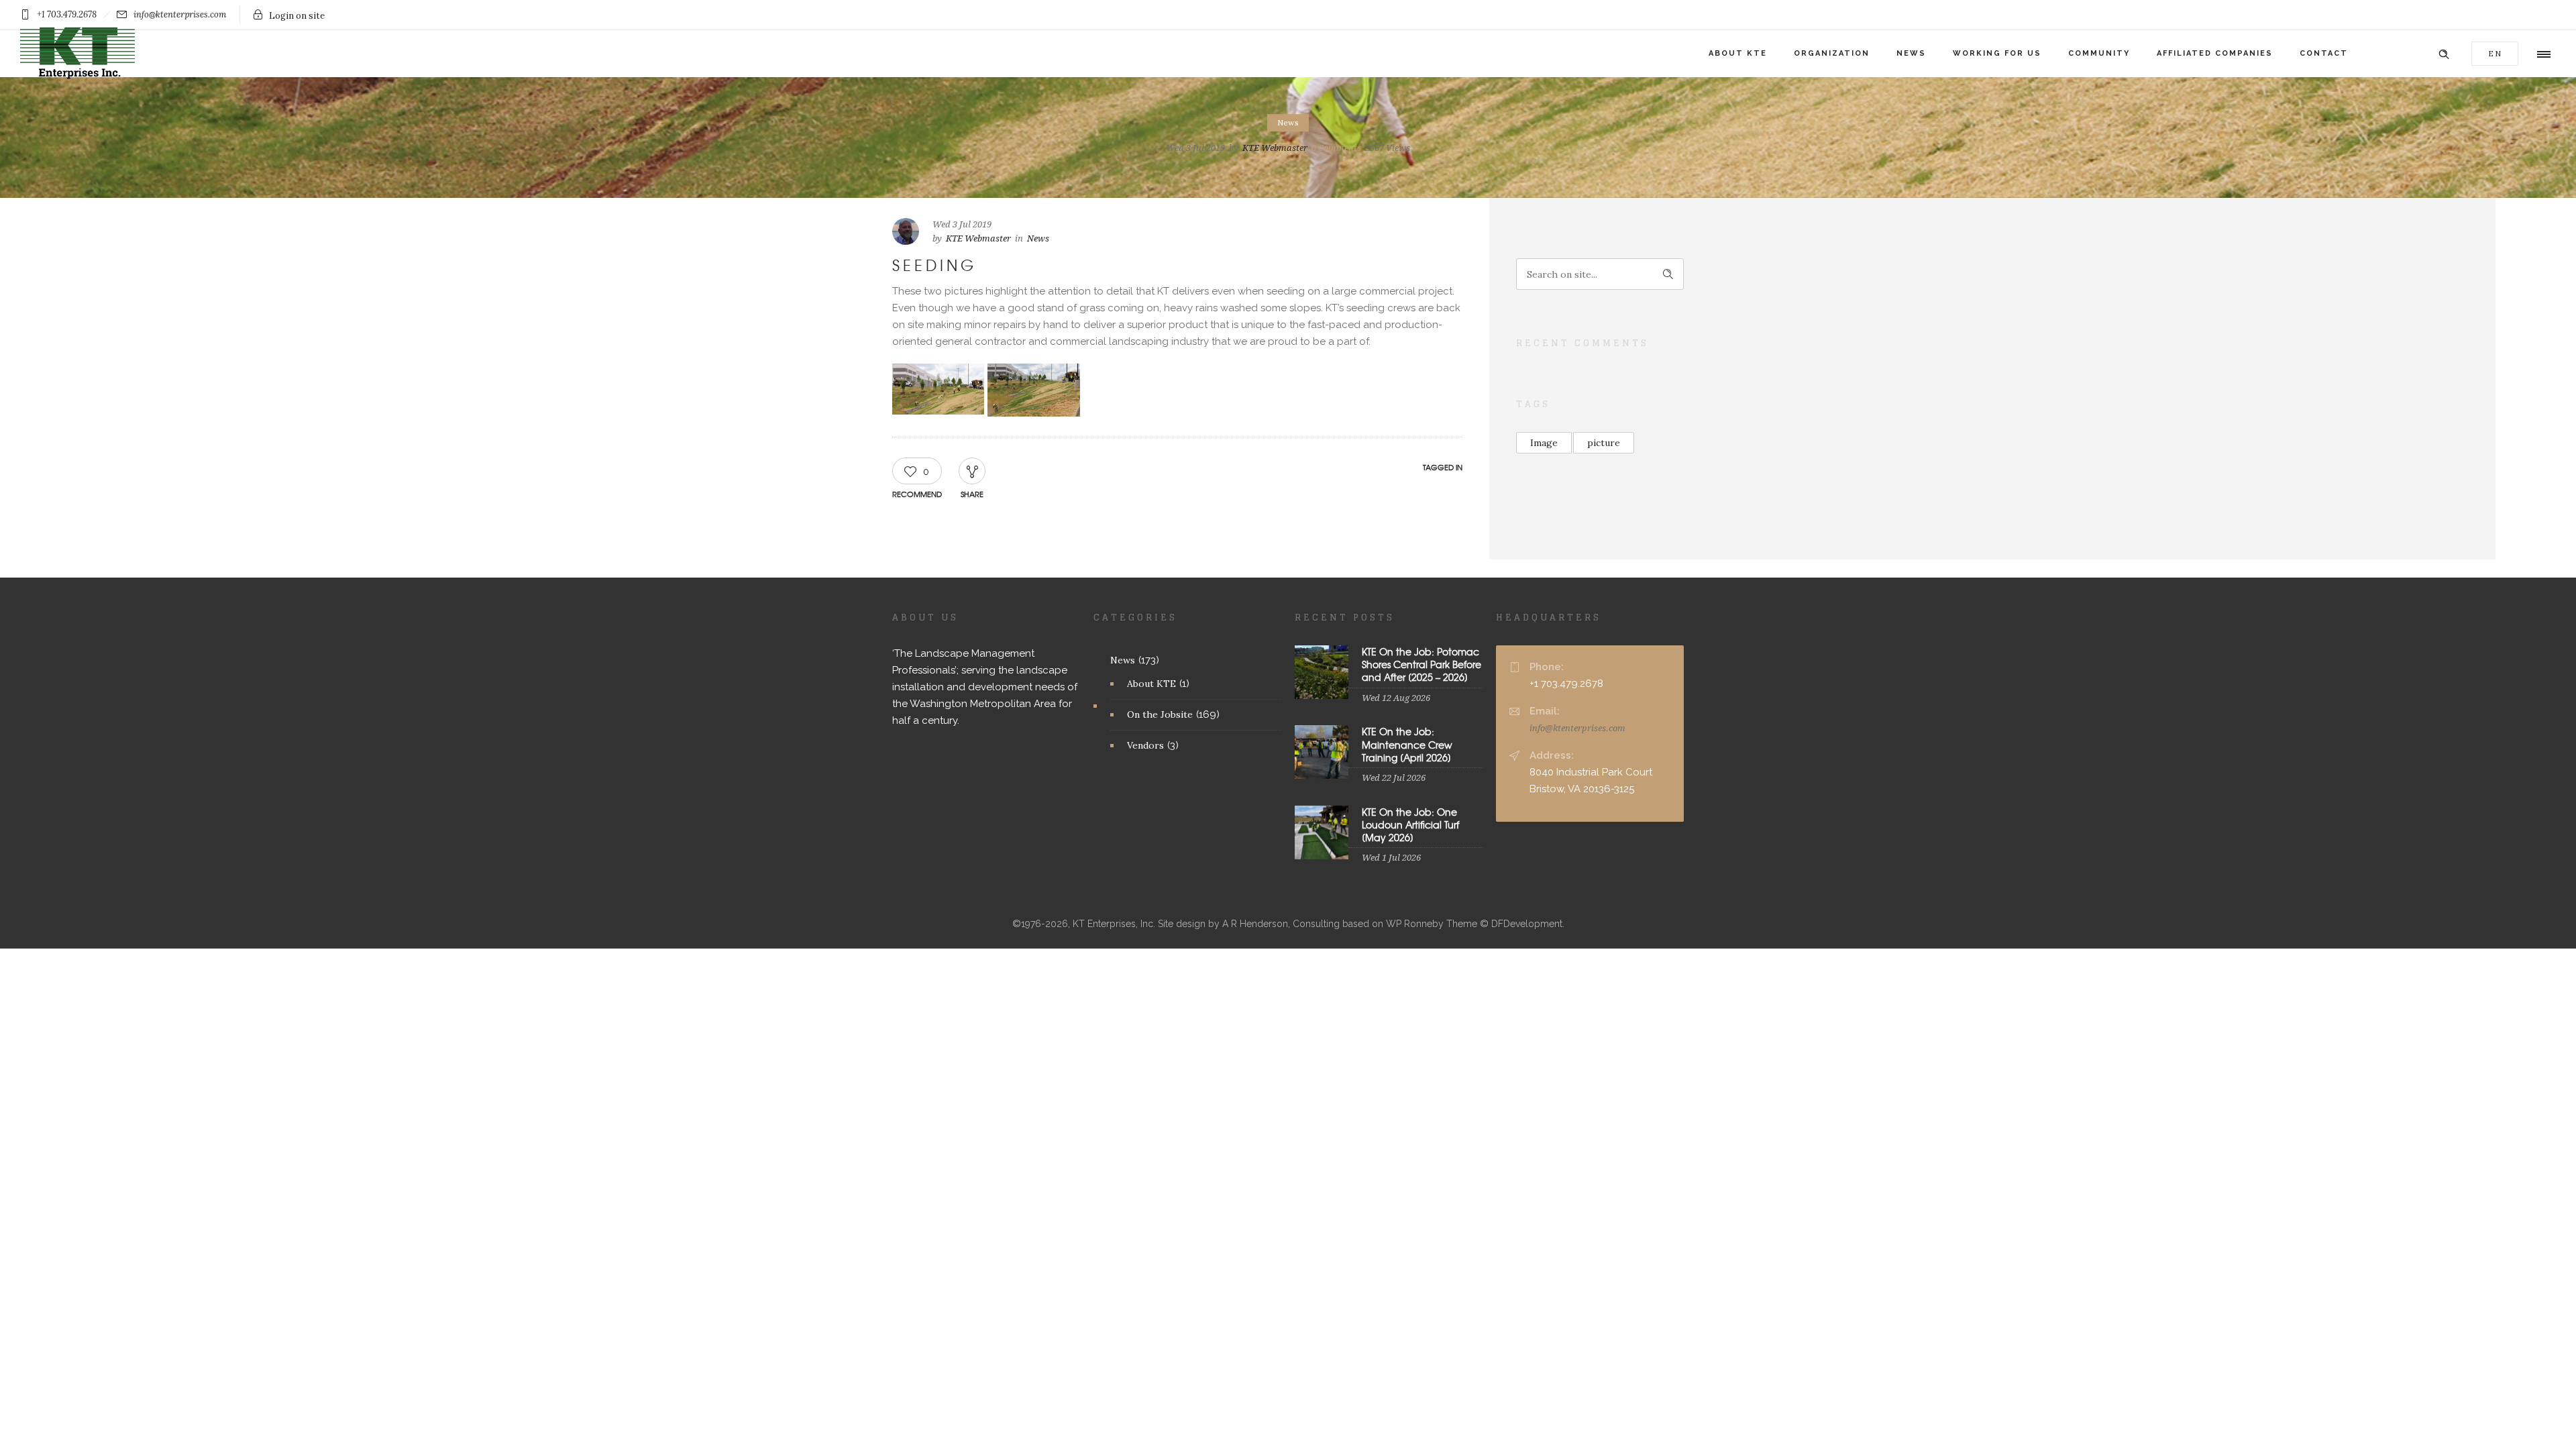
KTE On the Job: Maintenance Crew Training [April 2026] (1407, 744)
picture (1604, 443)
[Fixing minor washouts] (938, 389)
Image (1544, 443)
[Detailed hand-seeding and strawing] (1033, 390)
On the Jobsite (1160, 714)
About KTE (1738, 53)
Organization (1832, 53)
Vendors (1145, 745)
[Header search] (2444, 53)
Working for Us (1997, 53)
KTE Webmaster (1275, 148)
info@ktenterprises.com (1577, 728)
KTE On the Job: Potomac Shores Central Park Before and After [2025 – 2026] (1421, 664)
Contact (2324, 53)
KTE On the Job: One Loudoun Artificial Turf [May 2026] (1410, 824)
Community (2099, 53)
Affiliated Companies (2215, 53)
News (1911, 53)
